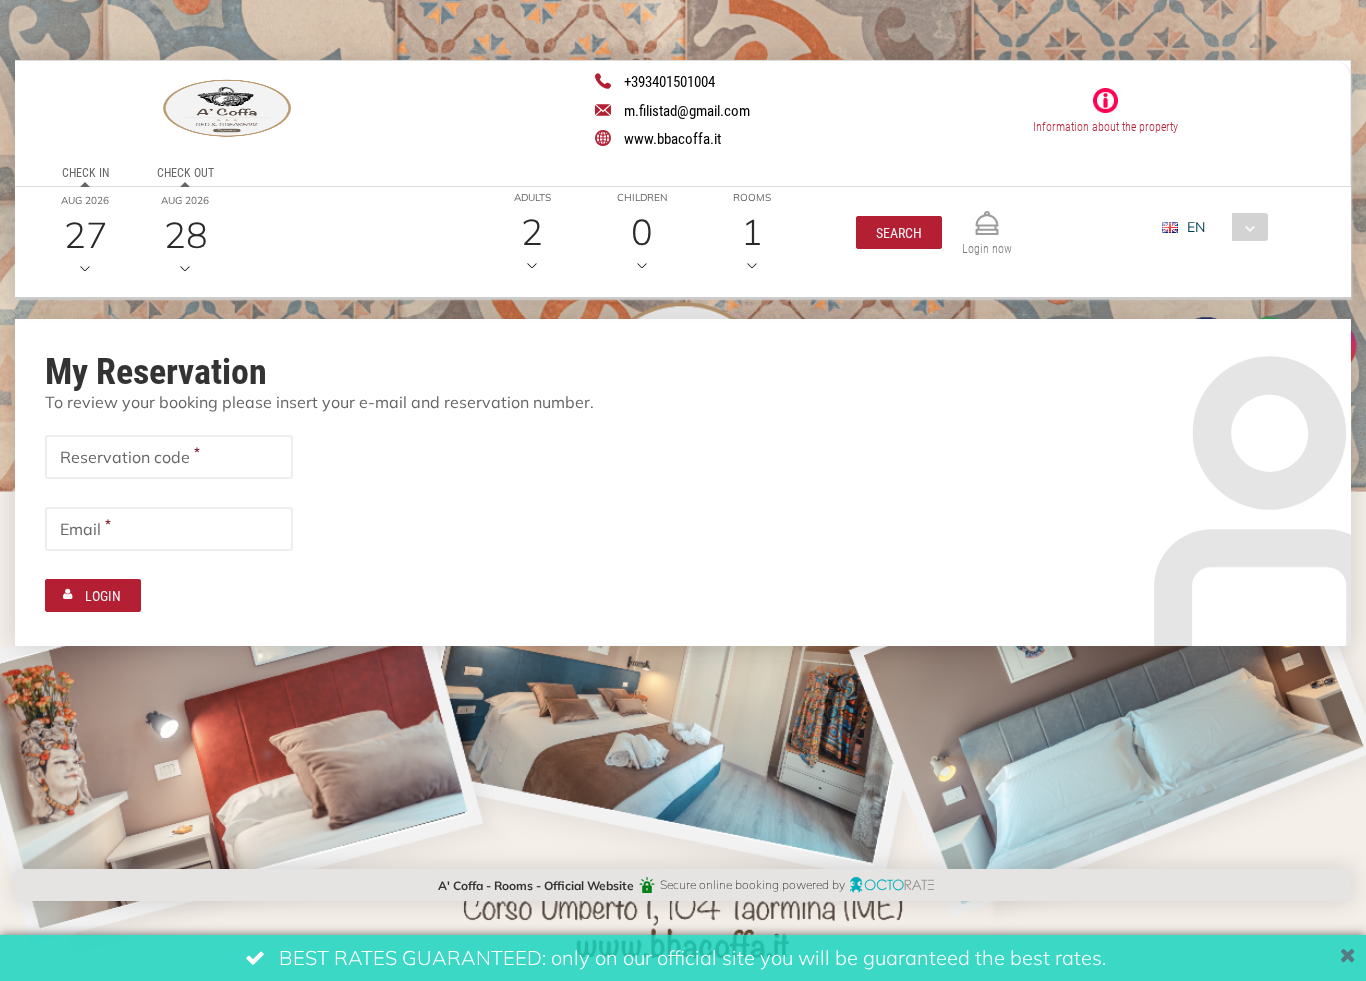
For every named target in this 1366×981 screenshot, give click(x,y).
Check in (85, 172)
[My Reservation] (987, 214)
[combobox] (1222, 227)
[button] (899, 232)
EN (1196, 226)
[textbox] (169, 457)
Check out (185, 172)
